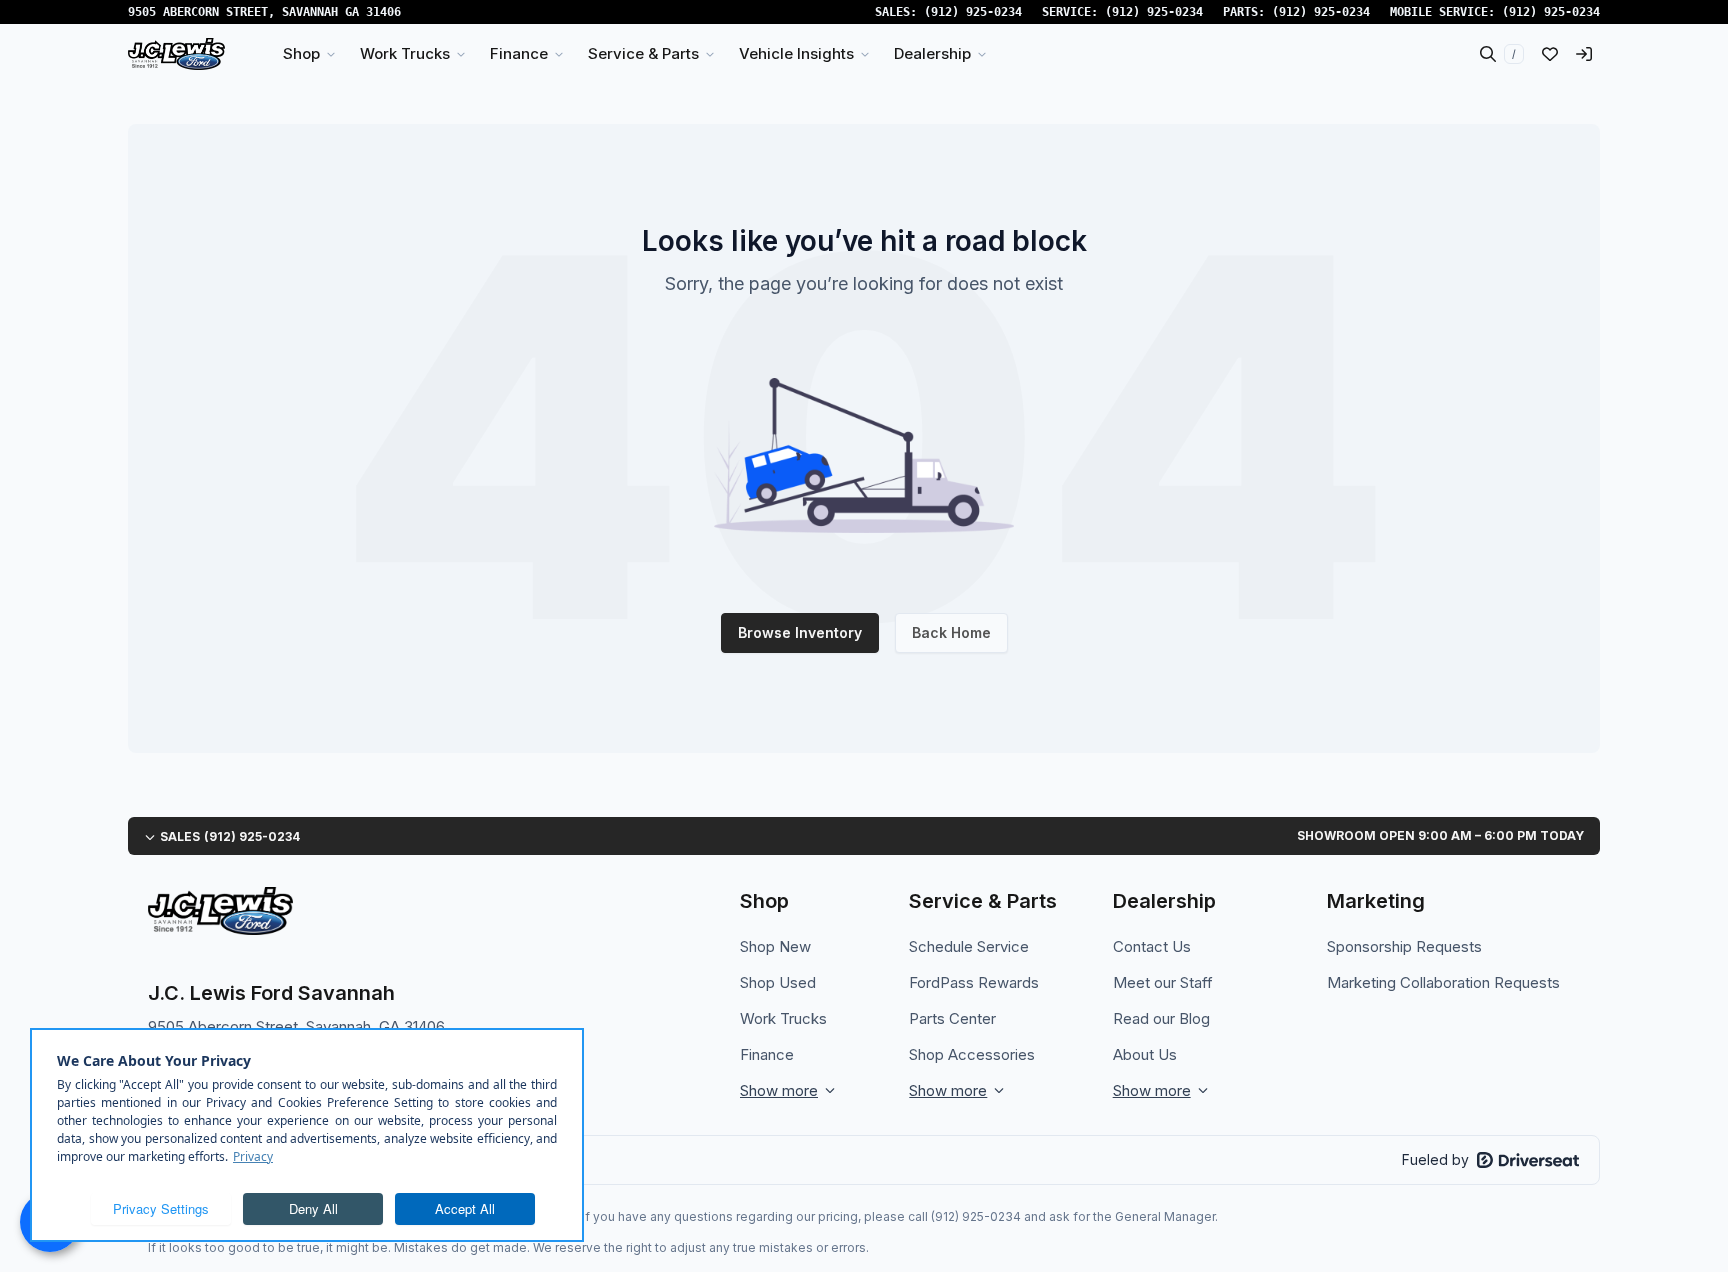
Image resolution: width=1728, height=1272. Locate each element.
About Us (1145, 1054)
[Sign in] (1584, 54)
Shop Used (778, 982)
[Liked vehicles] (1550, 54)
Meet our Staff (1163, 982)
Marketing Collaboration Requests (1443, 982)
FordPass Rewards (974, 982)
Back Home (951, 632)
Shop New (775, 946)
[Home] (176, 54)
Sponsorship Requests (1404, 946)
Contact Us (1152, 946)
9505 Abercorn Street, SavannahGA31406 (264, 12)
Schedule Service (969, 946)
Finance (767, 1054)
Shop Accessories (972, 1054)
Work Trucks (783, 1018)
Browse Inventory (800, 632)
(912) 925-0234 (973, 12)
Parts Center (952, 1018)
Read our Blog (1161, 1018)
